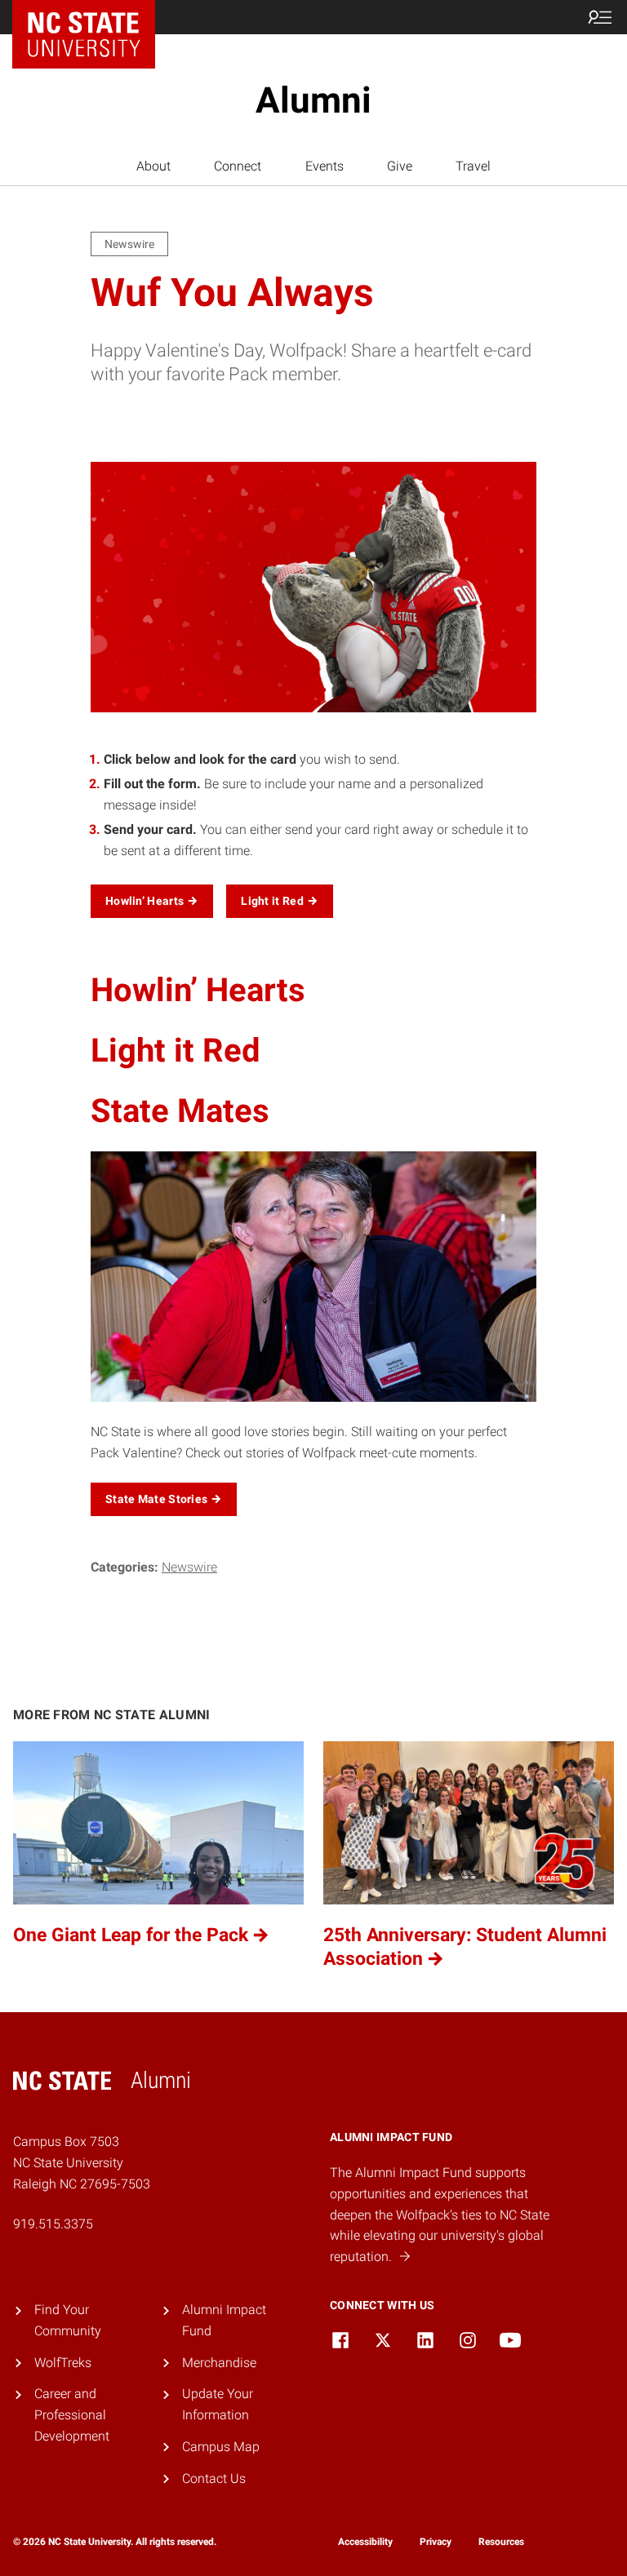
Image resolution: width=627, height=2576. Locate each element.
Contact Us (214, 2478)
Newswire (189, 1567)
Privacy (436, 2542)
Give (400, 166)
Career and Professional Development (72, 2414)
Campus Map (221, 2447)
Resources (501, 2542)
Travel (473, 166)
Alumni (313, 100)
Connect (238, 166)
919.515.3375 (53, 2224)
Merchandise (219, 2363)
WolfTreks (63, 2363)
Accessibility (365, 2542)
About (153, 166)
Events (325, 166)
